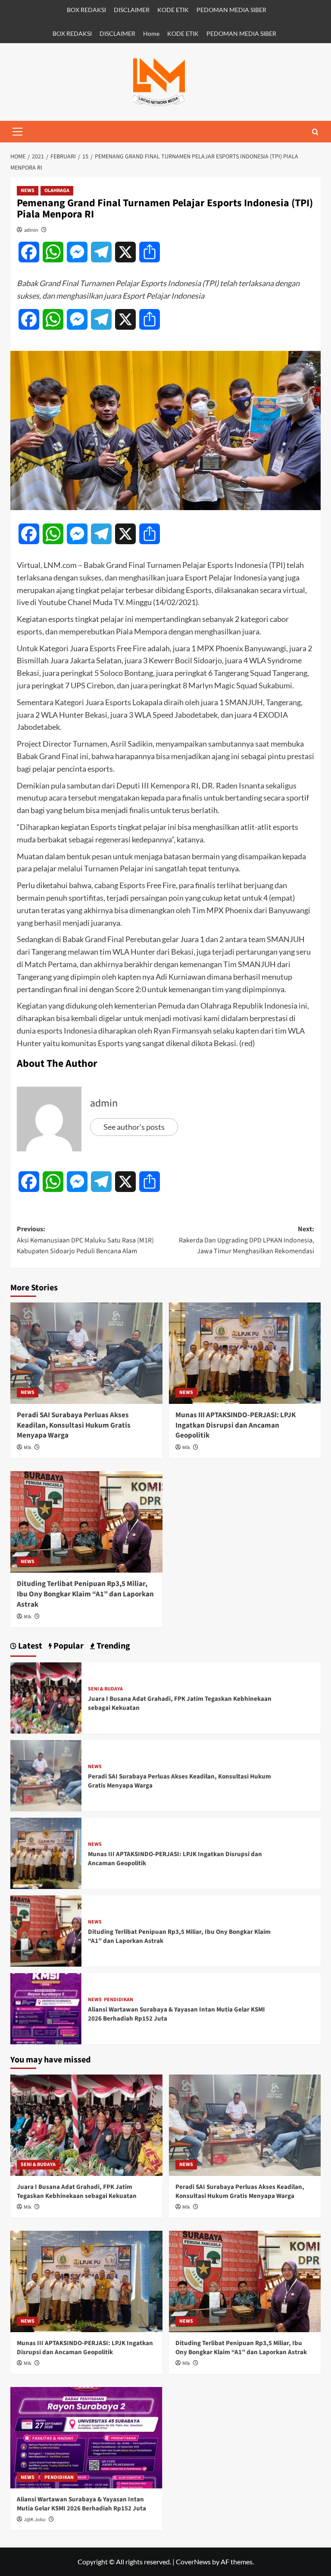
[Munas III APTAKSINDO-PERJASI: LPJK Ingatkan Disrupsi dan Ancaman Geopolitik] (245, 1353)
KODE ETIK (173, 10)
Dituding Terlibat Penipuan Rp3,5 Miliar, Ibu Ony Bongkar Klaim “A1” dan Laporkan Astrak (85, 1594)
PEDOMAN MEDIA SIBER (231, 10)
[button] (17, 132)
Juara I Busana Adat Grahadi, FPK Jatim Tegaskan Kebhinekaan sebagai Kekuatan (77, 2191)
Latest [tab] (29, 1646)
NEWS (28, 191)
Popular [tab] (68, 1646)
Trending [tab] (112, 1646)
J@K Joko (35, 2520)
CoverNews (193, 2562)
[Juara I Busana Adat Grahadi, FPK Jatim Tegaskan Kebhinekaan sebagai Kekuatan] (46, 1697)
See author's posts (134, 1127)
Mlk (28, 1448)
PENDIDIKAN (119, 2000)
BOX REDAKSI (86, 10)
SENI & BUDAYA (105, 1689)
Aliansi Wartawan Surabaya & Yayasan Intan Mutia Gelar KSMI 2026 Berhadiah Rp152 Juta (81, 2504)
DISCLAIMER (132, 10)
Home (151, 33)
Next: (247, 1240)
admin (31, 230)
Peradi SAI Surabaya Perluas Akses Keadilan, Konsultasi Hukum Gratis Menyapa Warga (74, 1425)
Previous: (85, 1240)
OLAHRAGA (57, 191)
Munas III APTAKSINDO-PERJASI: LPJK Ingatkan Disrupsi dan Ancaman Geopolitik (236, 1425)
